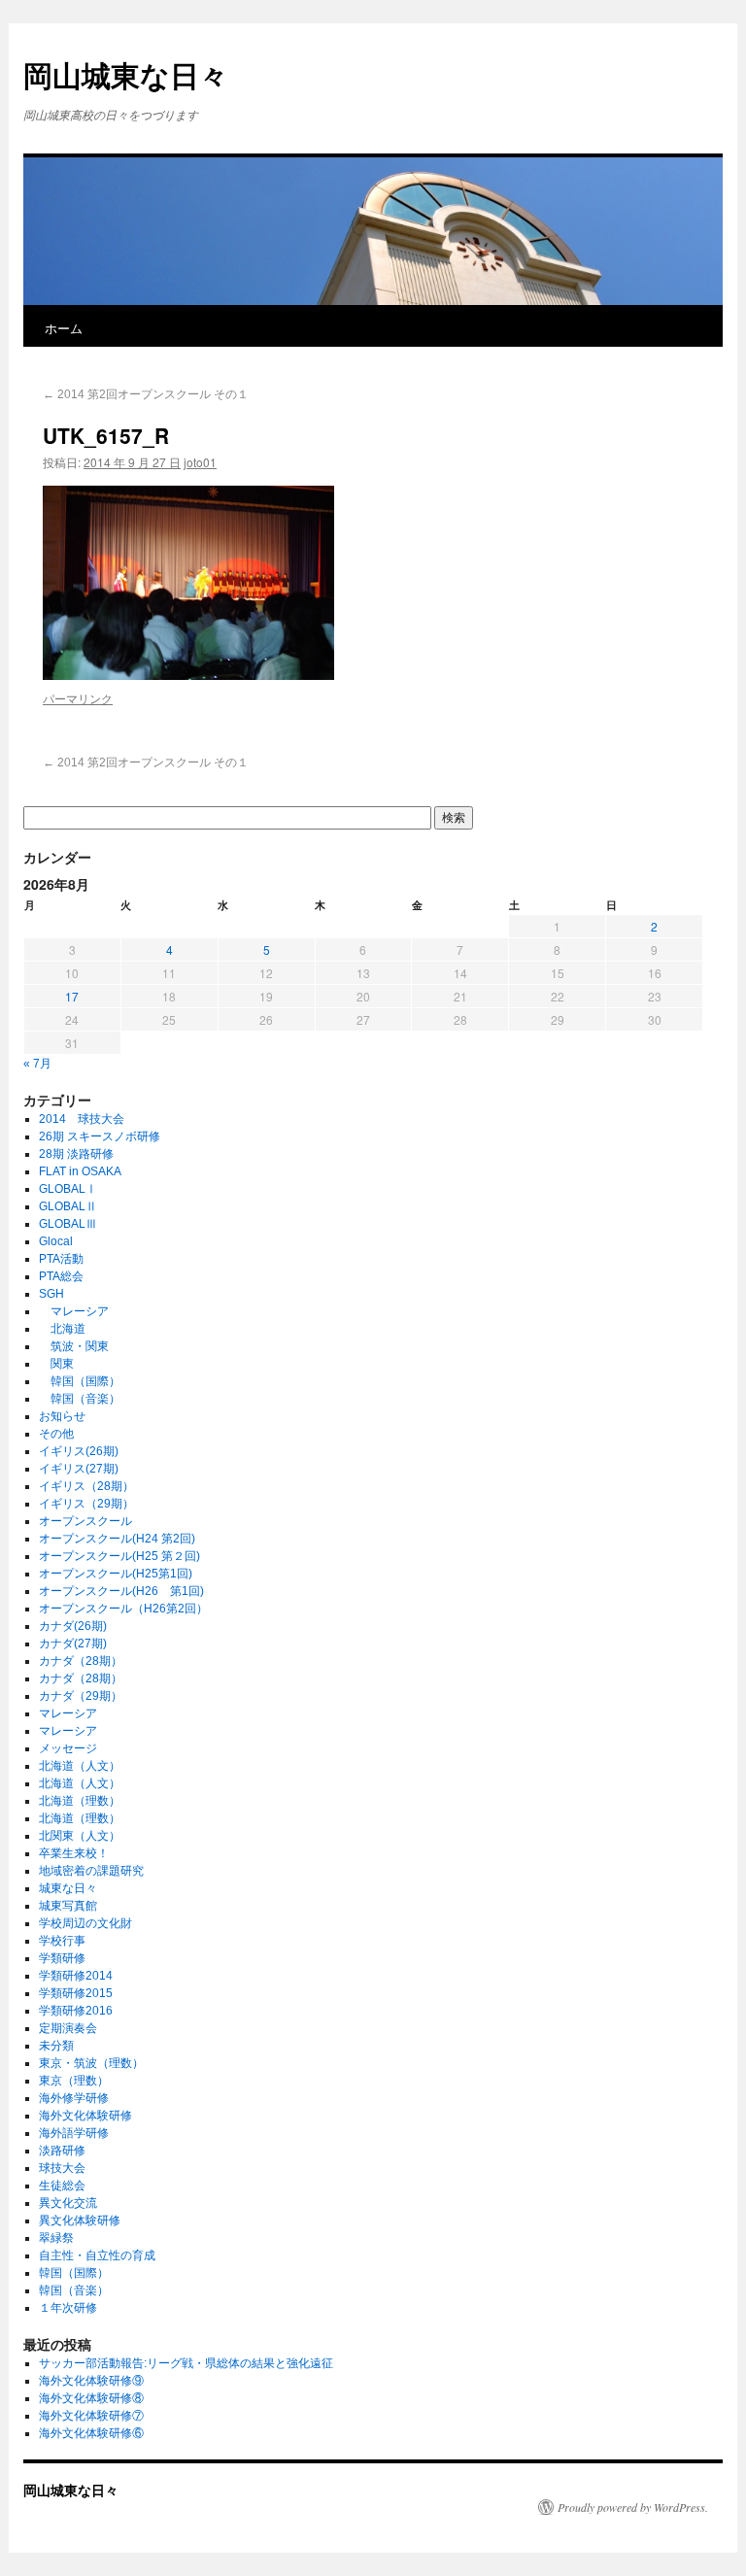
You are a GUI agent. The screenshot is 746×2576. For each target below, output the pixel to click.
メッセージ (68, 1748)
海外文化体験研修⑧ (91, 2398)
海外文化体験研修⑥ (91, 2433)
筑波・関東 (74, 1346)
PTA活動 (61, 1259)
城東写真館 (68, 1906)
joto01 (200, 462)
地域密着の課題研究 (91, 1871)
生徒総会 (62, 2186)
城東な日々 (68, 1888)
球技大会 (62, 2168)
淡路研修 (62, 2151)
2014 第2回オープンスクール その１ (153, 394)
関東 (56, 1364)
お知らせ (62, 1416)
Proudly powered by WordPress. (633, 2507)
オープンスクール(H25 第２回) (119, 1556)
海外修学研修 (74, 2098)
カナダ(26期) (73, 1626)
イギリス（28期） (86, 1486)
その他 (56, 1434)
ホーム (64, 328)
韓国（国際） (80, 1381)
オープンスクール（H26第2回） (123, 1609)
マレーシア (74, 1311)
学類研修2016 (76, 2011)
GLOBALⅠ (68, 1189)
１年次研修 (68, 2308)
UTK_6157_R (106, 435)
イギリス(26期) (79, 1451)
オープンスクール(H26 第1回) (121, 1591)
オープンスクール (85, 1521)
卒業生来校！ (74, 1853)
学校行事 (62, 1941)
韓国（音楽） (80, 1399)
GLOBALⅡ (68, 1206)
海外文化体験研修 (85, 2116)
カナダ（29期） (81, 1696)
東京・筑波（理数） (91, 2063)
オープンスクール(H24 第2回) (117, 1539)
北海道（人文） (80, 1766)
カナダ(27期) (73, 1644)
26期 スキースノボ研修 (100, 1136)
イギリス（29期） (86, 1504)
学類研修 (62, 1958)
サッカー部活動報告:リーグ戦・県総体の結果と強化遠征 (186, 2363)
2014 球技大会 (82, 1119)
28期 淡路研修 (76, 1154)
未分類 (56, 2046)
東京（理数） (74, 2081)
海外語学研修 (74, 2133)
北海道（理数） (80, 1801)
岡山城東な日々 (126, 74)
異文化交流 (68, 2203)
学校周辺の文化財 (85, 1923)
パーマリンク (78, 698)
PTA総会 (61, 1276)
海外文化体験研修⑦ (91, 2416)
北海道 (62, 1329)
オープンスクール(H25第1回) (116, 1574)
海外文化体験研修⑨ (91, 2381)
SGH (51, 1294)
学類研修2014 (76, 1976)
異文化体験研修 (80, 2220)
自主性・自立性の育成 (97, 2255)
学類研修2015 (76, 1993)
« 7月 (37, 1064)
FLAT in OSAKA (80, 1171)
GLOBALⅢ (68, 1224)
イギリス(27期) (79, 1469)
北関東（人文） (80, 1836)
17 (72, 996)
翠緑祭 (56, 2238)
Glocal (56, 1241)
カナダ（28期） (81, 1661)
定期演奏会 (68, 2028)
